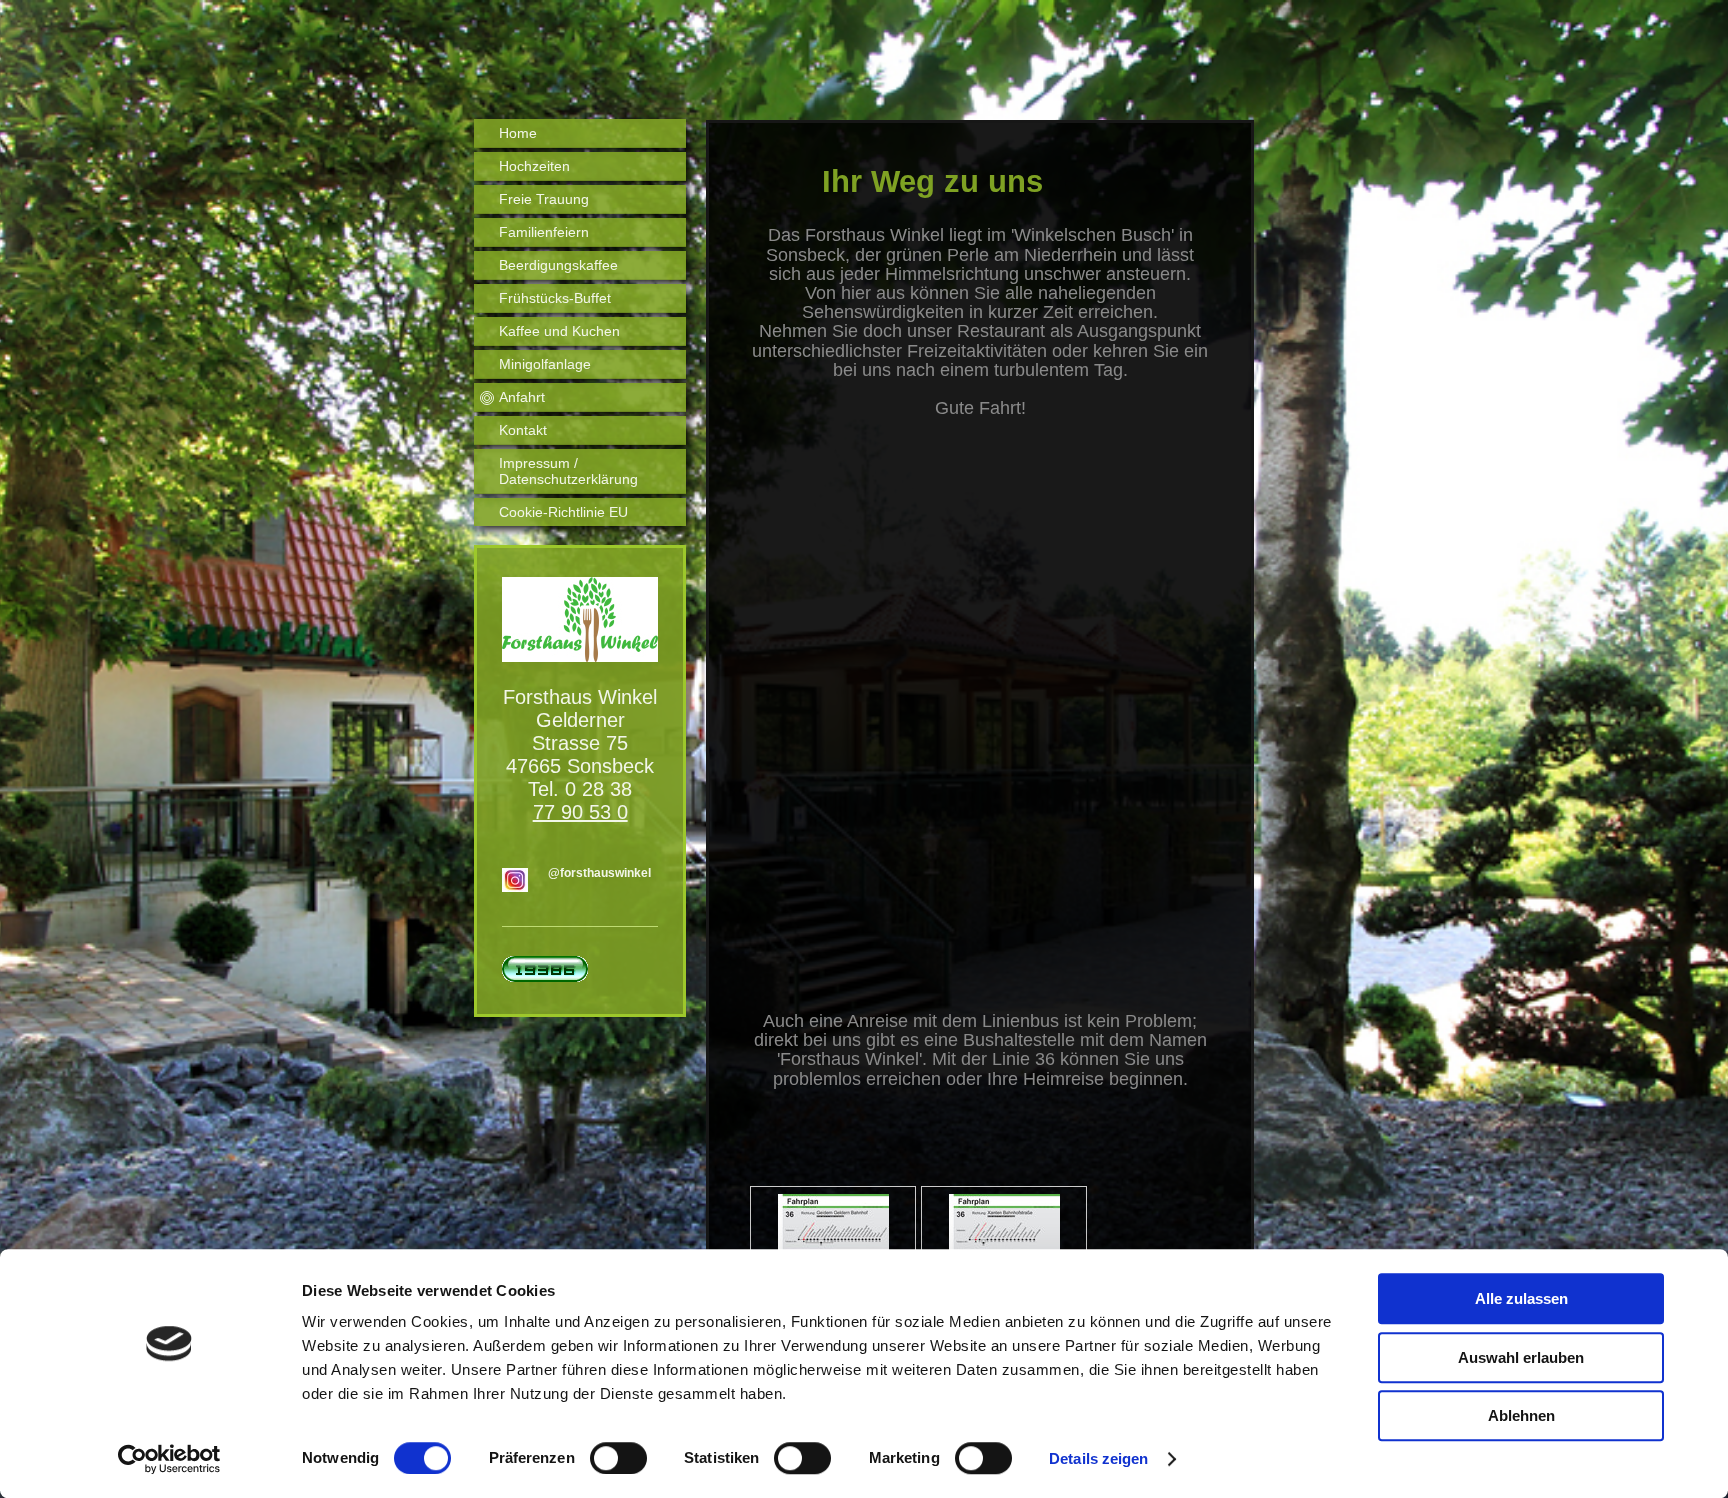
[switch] (618, 1458)
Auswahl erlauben (1521, 1357)
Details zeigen (1098, 1458)
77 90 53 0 (580, 812)
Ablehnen (1521, 1415)
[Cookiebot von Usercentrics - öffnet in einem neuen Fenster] (169, 1459)
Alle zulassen (1521, 1298)
